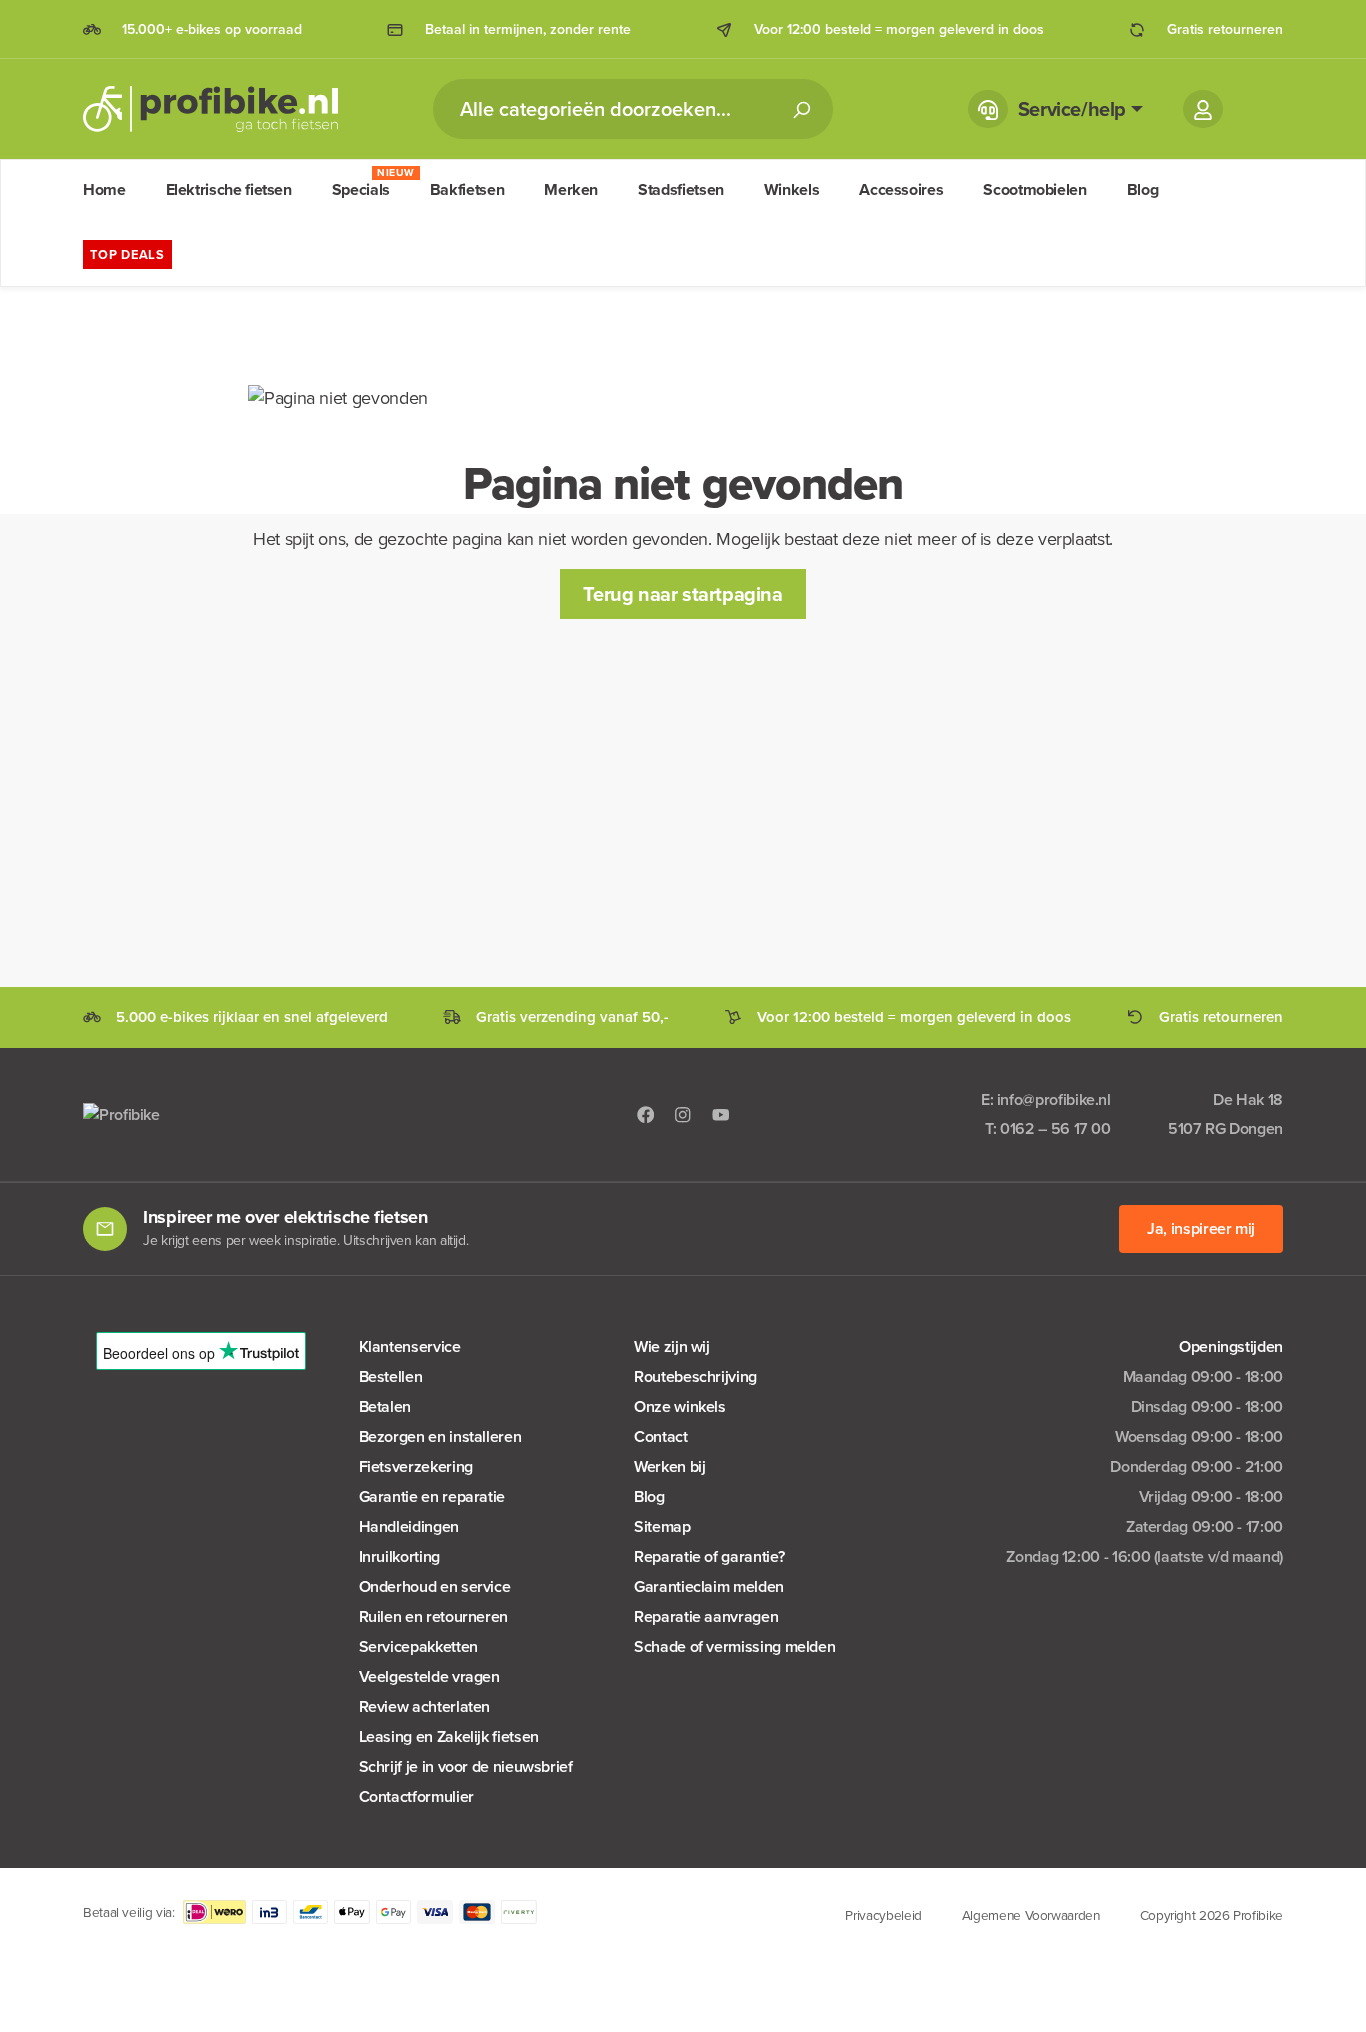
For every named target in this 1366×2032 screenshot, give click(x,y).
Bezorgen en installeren (440, 1436)
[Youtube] (721, 1113)
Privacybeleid (883, 1915)
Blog (649, 1496)
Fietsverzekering (416, 1466)
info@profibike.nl (1054, 1099)
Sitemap (662, 1526)
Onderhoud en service (435, 1586)
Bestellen (391, 1376)
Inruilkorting (399, 1556)
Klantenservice (410, 1346)
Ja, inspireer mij (1201, 1228)
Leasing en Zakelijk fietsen (449, 1736)
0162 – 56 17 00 (1055, 1128)
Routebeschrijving (695, 1376)
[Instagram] (683, 1113)
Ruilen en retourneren (433, 1616)
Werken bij (669, 1466)
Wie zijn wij (672, 1346)
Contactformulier (416, 1796)
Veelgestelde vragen (429, 1676)
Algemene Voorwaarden (1031, 1915)
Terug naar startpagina (682, 594)
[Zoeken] (801, 109)
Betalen (385, 1406)
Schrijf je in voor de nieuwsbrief (466, 1766)
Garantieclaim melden (709, 1586)
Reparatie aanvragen (706, 1616)
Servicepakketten (418, 1646)
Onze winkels (680, 1406)
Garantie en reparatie (432, 1496)
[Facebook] (646, 1113)
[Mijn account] (1203, 109)
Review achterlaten (425, 1706)
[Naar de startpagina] (210, 109)
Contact (660, 1436)
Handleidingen (409, 1526)
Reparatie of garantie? (709, 1556)
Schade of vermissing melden (734, 1646)
